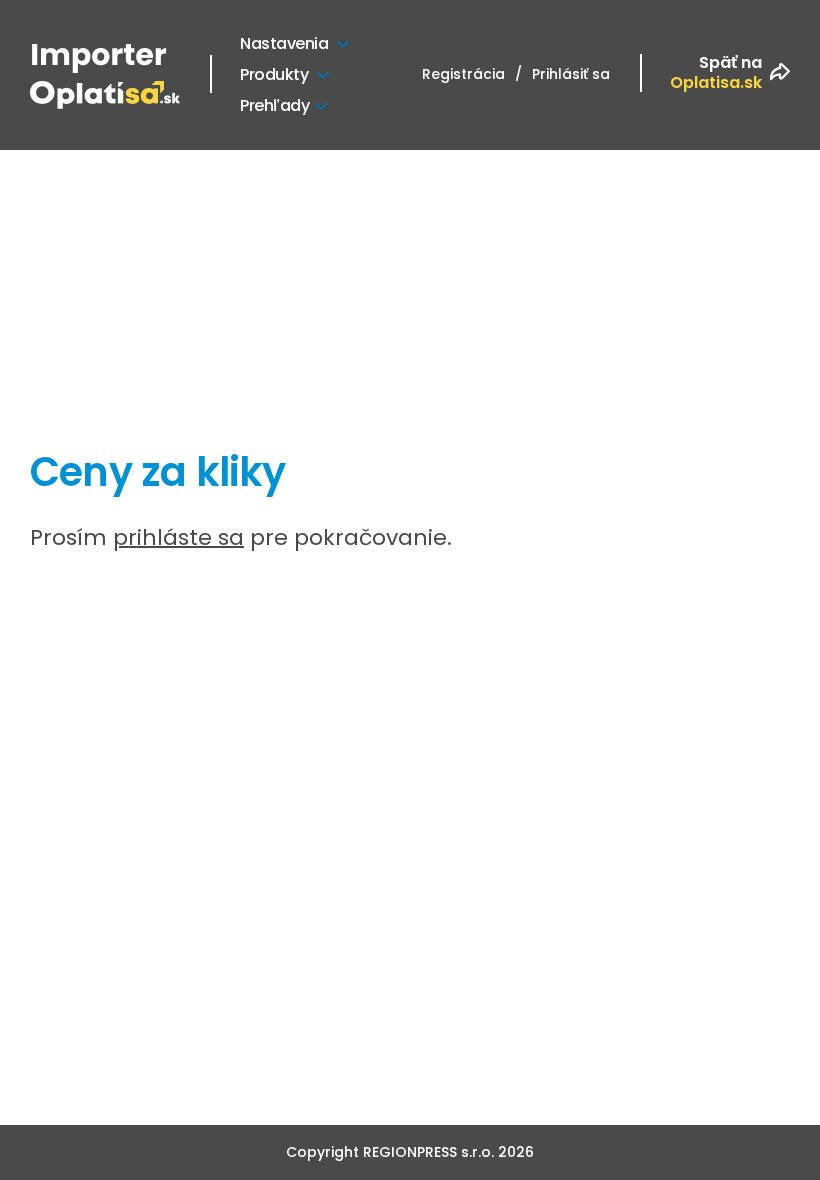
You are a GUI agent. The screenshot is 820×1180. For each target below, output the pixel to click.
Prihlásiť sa (571, 74)
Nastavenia (284, 43)
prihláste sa (178, 537)
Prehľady (274, 105)
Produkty (274, 74)
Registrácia (463, 74)
